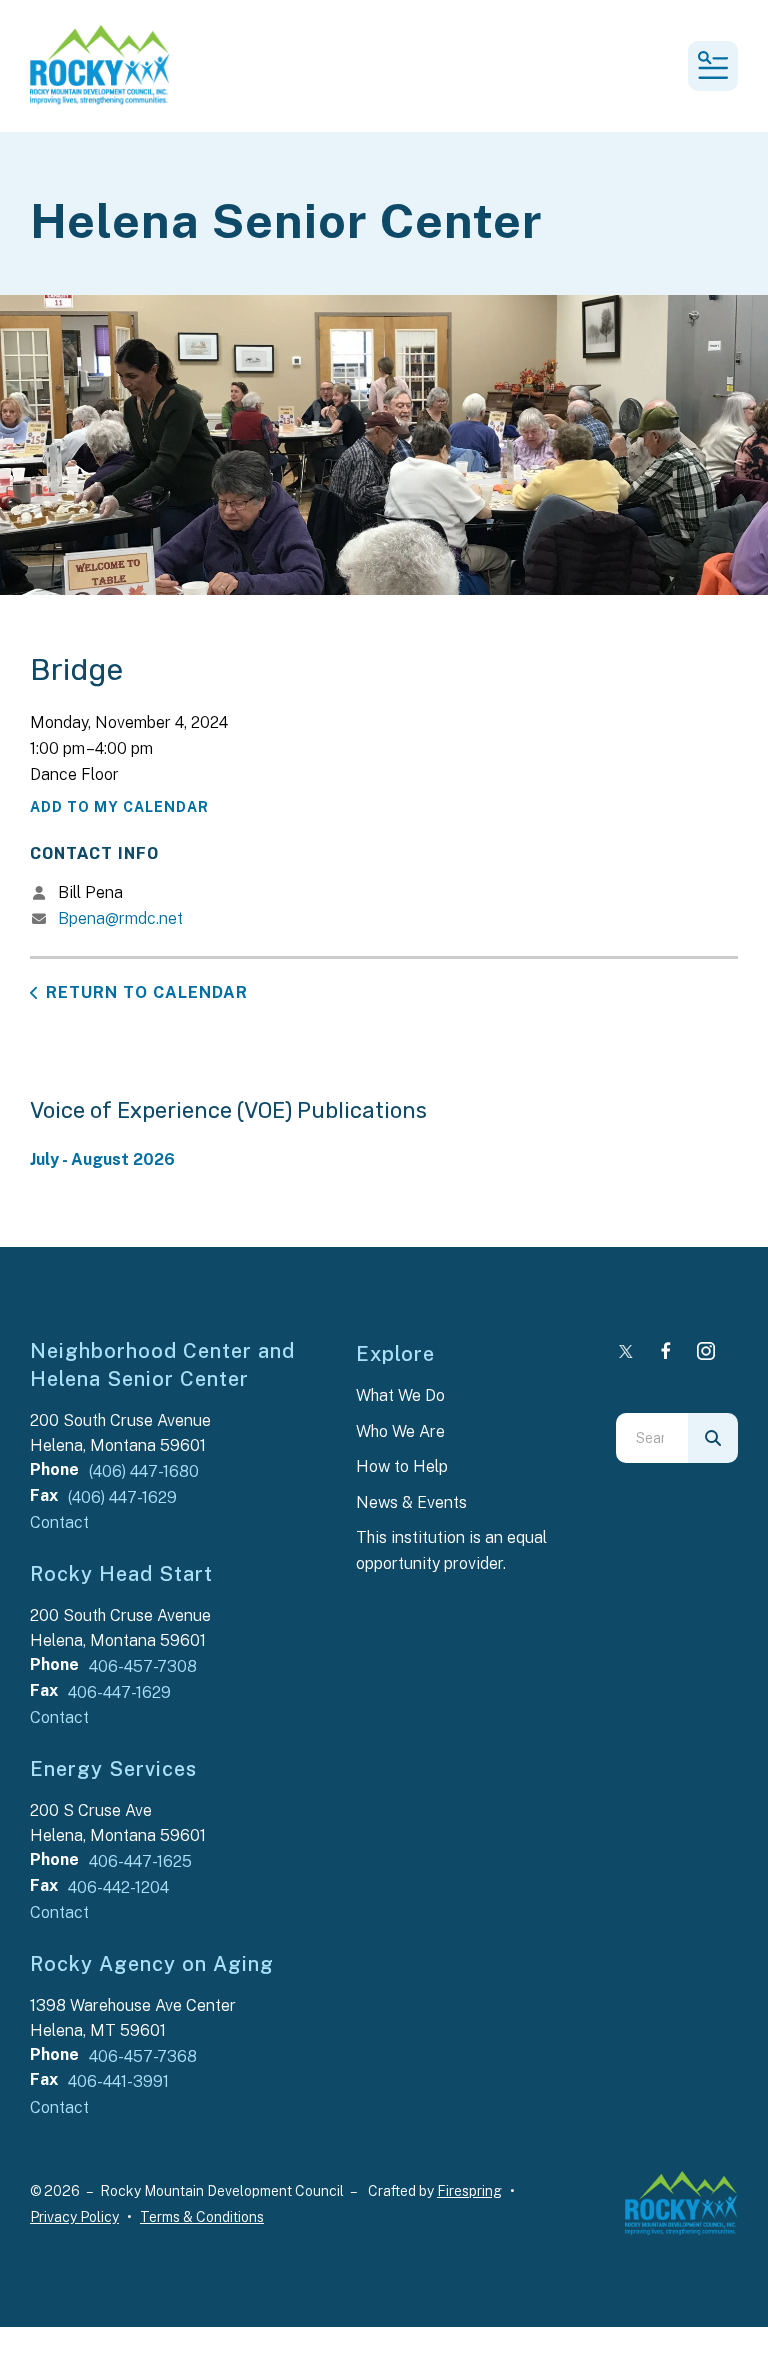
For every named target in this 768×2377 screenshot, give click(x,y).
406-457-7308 (143, 1666)
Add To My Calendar (119, 807)
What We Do (400, 1395)
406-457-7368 (143, 2056)
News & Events (411, 1502)
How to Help (402, 1466)
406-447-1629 (119, 1692)
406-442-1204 (118, 1887)
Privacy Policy (74, 2217)
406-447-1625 (140, 1861)
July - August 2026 (102, 1159)
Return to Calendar (147, 992)
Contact (59, 1522)
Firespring (469, 2191)
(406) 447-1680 (144, 1471)
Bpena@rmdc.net (120, 918)
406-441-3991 (118, 2081)
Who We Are (400, 1431)
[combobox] (652, 1438)
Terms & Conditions (202, 2217)
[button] (713, 66)
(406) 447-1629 (122, 1497)
